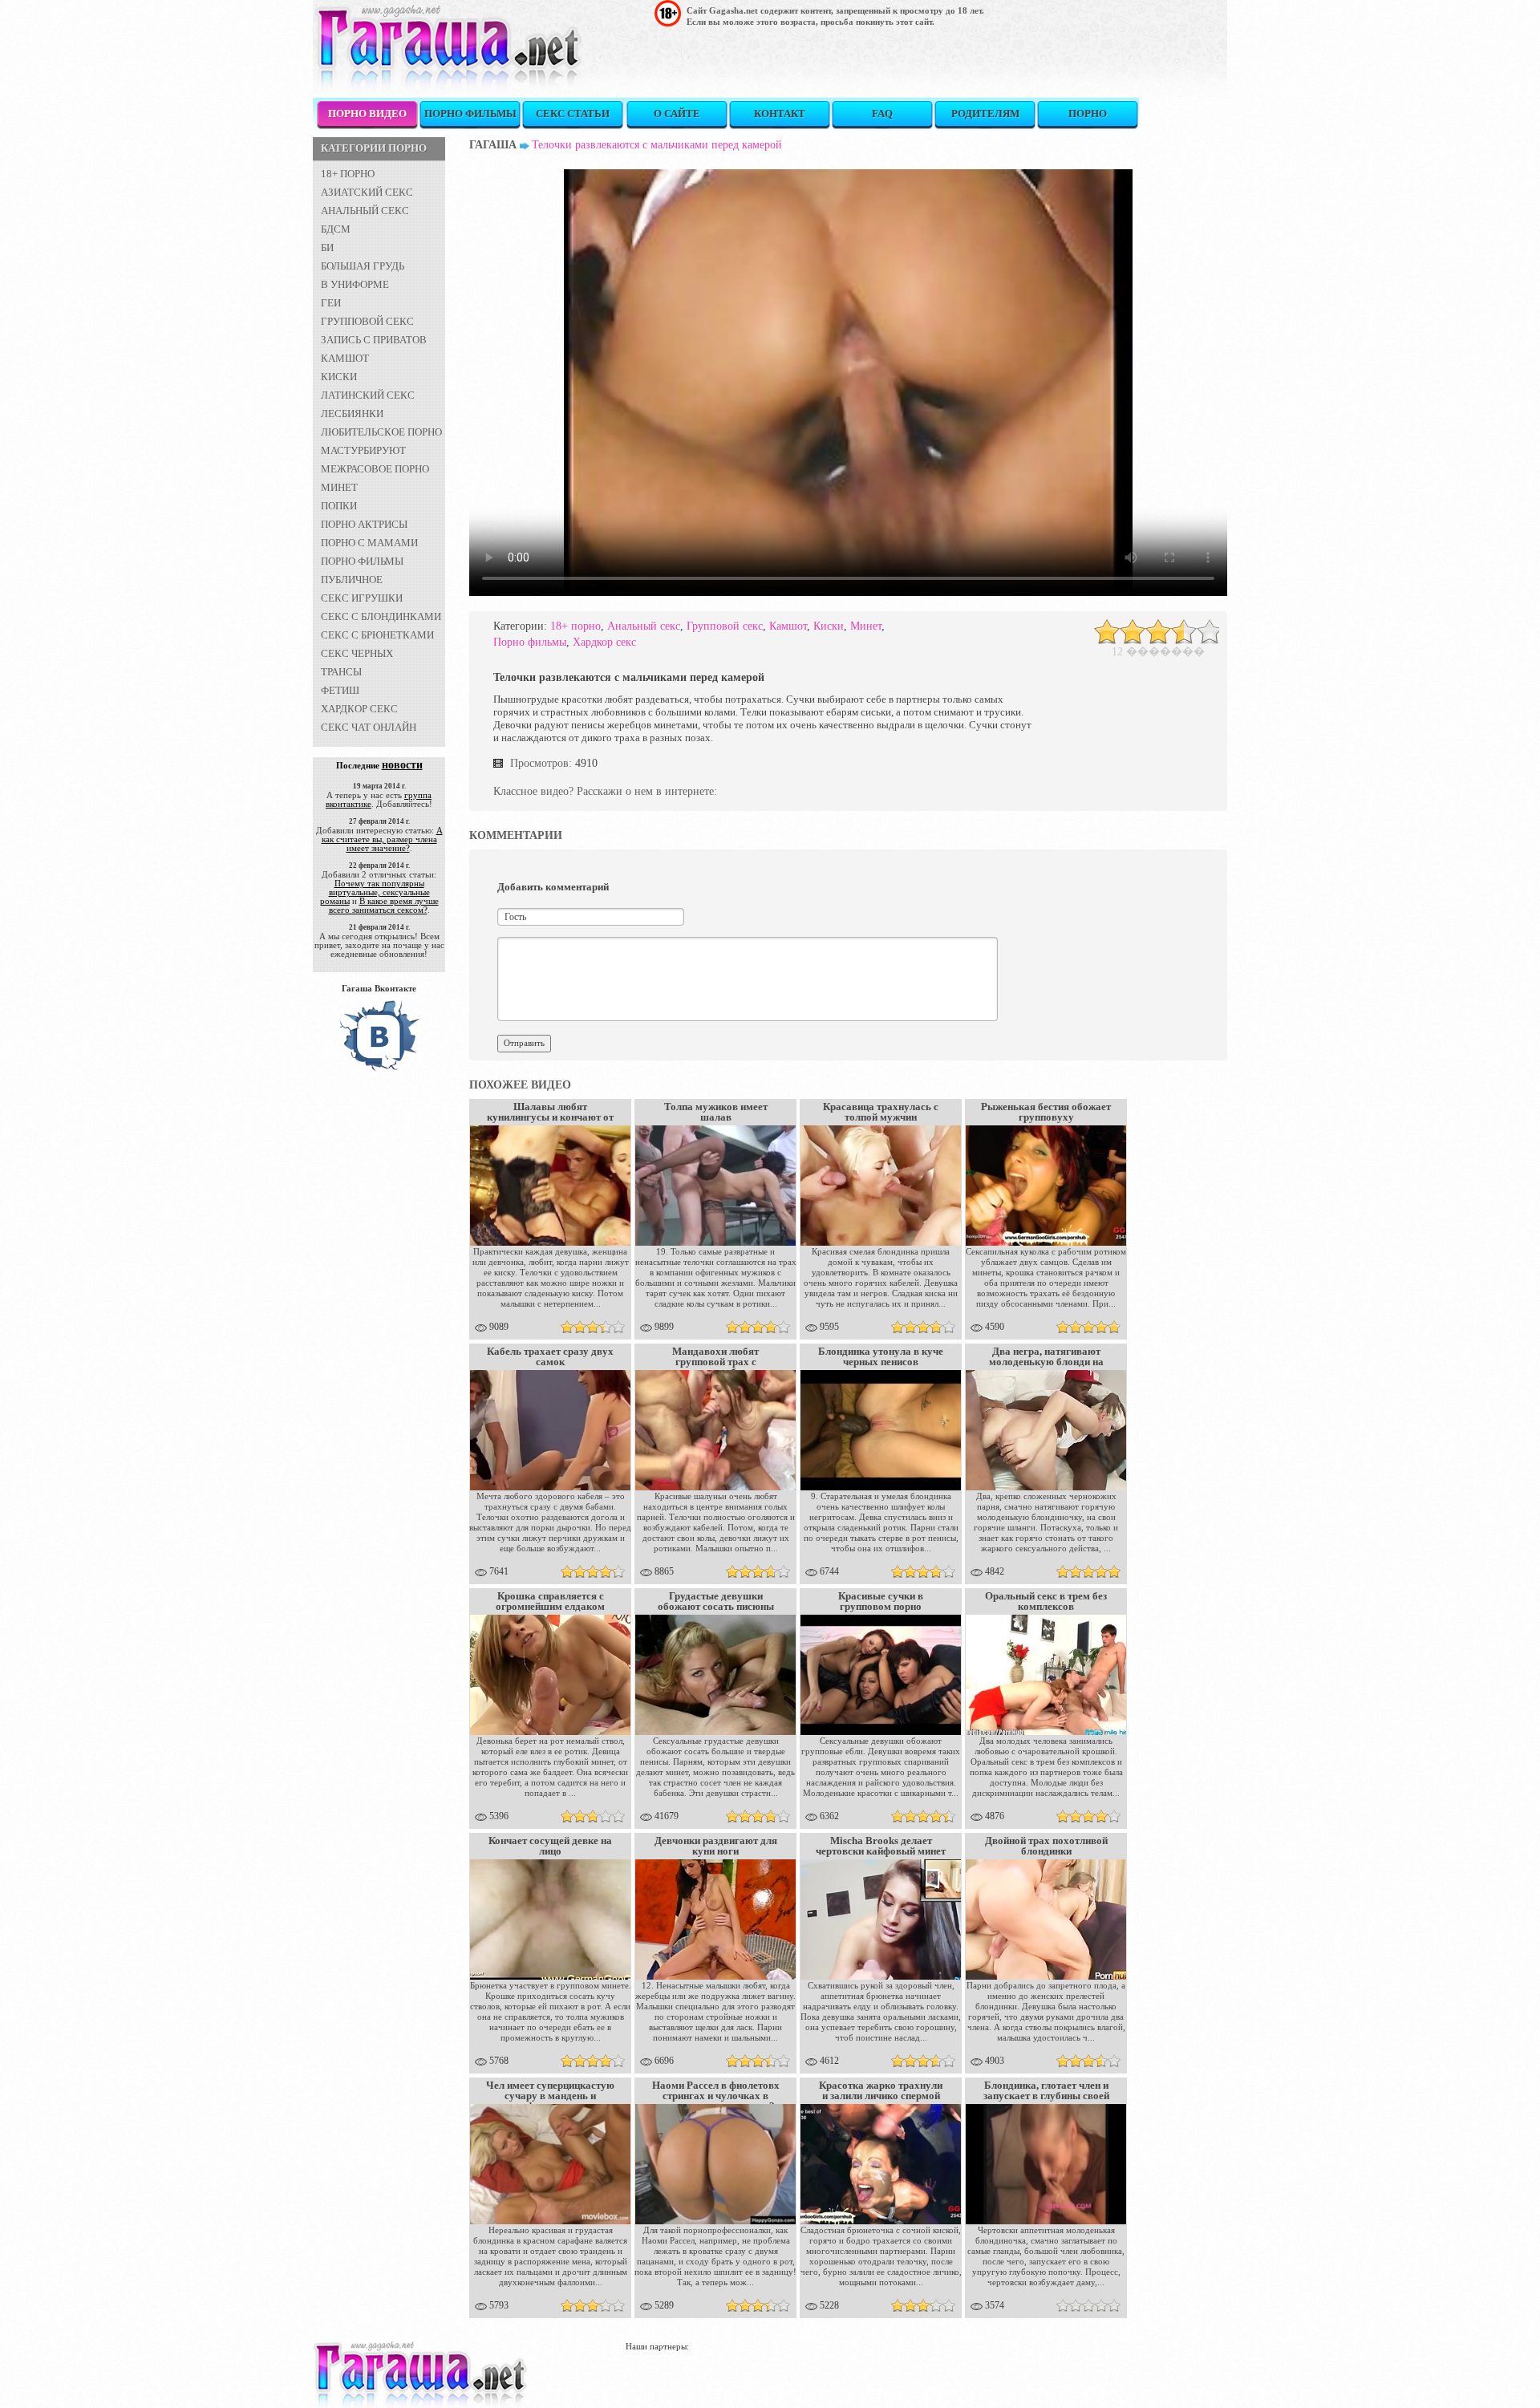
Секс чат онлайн (369, 727)
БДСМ (336, 229)
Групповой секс (367, 321)
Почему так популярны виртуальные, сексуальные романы (375, 892)
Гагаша (493, 145)
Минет (339, 487)
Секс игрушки (362, 598)
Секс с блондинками (381, 616)
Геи (331, 303)
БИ (327, 247)
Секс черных (357, 653)
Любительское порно (381, 432)
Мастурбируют (363, 450)
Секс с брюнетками (377, 635)
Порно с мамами (369, 543)
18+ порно (348, 174)
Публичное (352, 580)
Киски (339, 377)
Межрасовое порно (375, 469)
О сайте (677, 114)
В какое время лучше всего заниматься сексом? (384, 905)
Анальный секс (365, 211)
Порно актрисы (364, 524)
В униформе (355, 284)
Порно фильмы (470, 114)
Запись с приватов (374, 340)
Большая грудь (363, 266)
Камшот (345, 358)
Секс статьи (573, 114)
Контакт (780, 114)
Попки (339, 506)
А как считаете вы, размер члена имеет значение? (382, 839)
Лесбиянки (352, 413)
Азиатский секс (367, 192)
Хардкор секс (359, 709)
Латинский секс (368, 395)
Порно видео (367, 114)
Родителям (985, 114)
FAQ (882, 114)
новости (402, 765)
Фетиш (340, 690)
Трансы (341, 672)
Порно (1088, 114)
